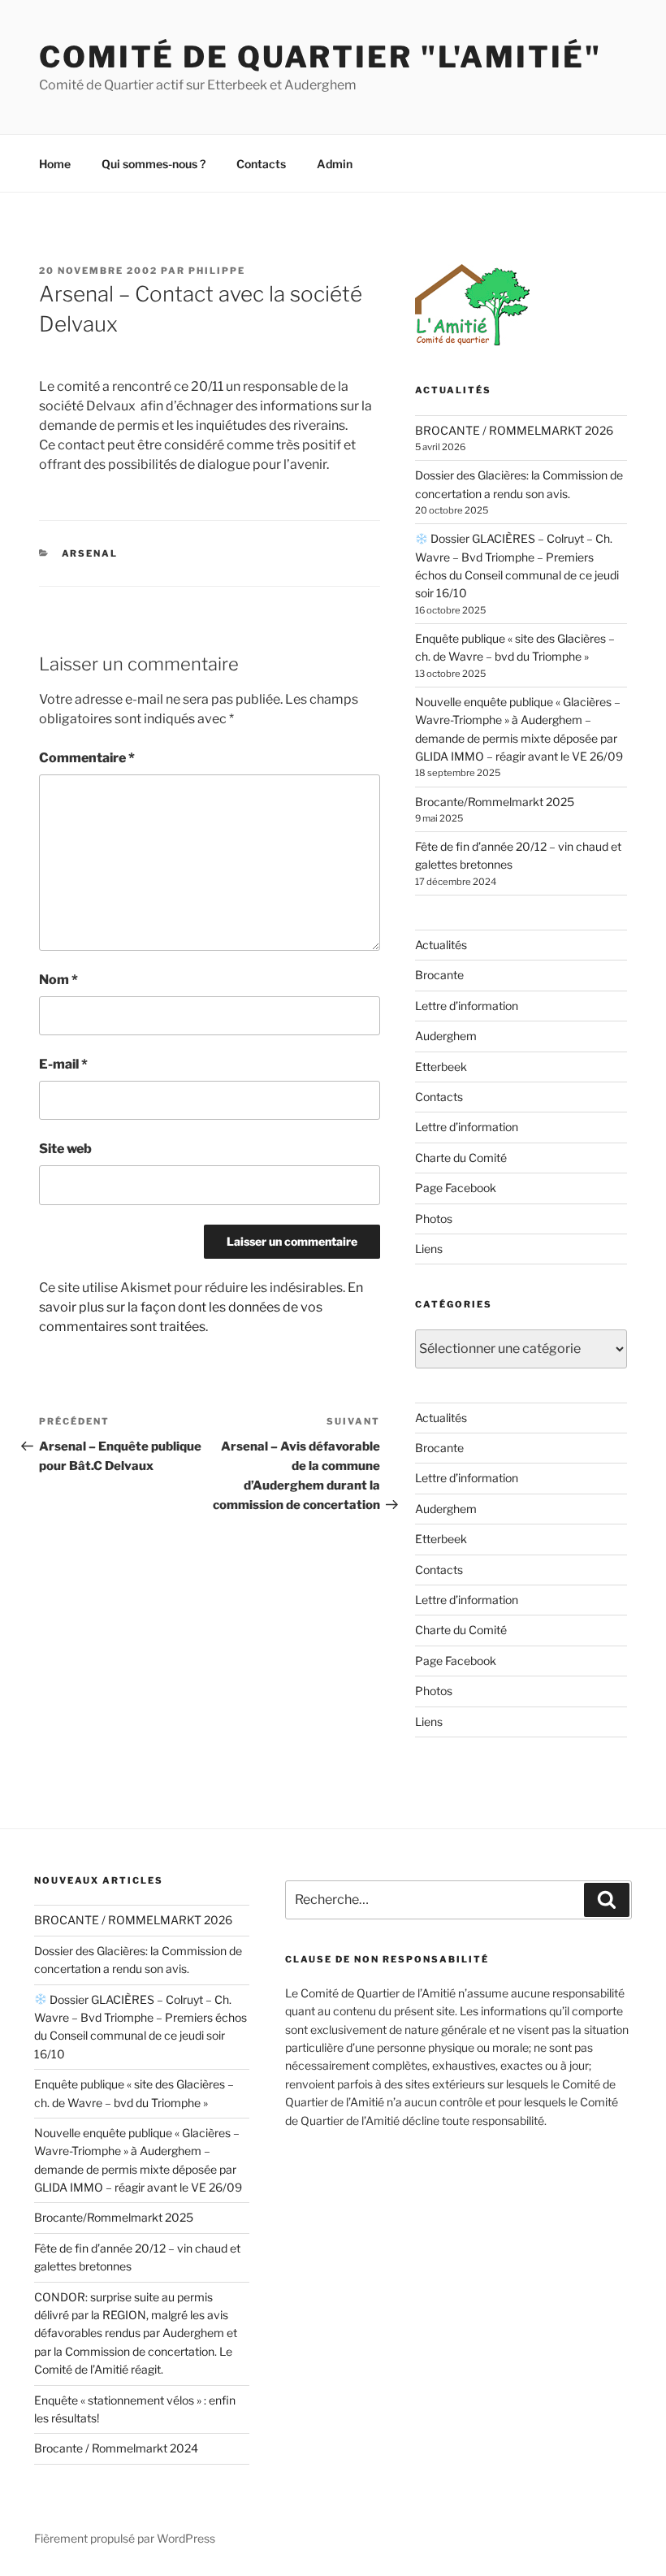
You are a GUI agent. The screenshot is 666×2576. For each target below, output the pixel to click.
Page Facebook (456, 1188)
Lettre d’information (467, 1006)
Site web (65, 1149)
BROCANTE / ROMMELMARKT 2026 (514, 430)
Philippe (217, 271)
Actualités (441, 945)
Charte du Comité (461, 1158)
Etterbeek (441, 1067)
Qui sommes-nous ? (154, 164)
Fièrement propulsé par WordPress (125, 2538)
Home (55, 164)
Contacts (261, 164)
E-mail (63, 1064)
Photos (434, 1219)
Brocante (439, 975)
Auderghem (446, 1036)
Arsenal (90, 553)
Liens (429, 1249)
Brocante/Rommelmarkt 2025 (495, 802)
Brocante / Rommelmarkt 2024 (116, 2448)
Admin (335, 164)
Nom (58, 980)
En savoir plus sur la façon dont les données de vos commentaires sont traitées (201, 1307)
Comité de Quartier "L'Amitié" (320, 57)
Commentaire (87, 758)
